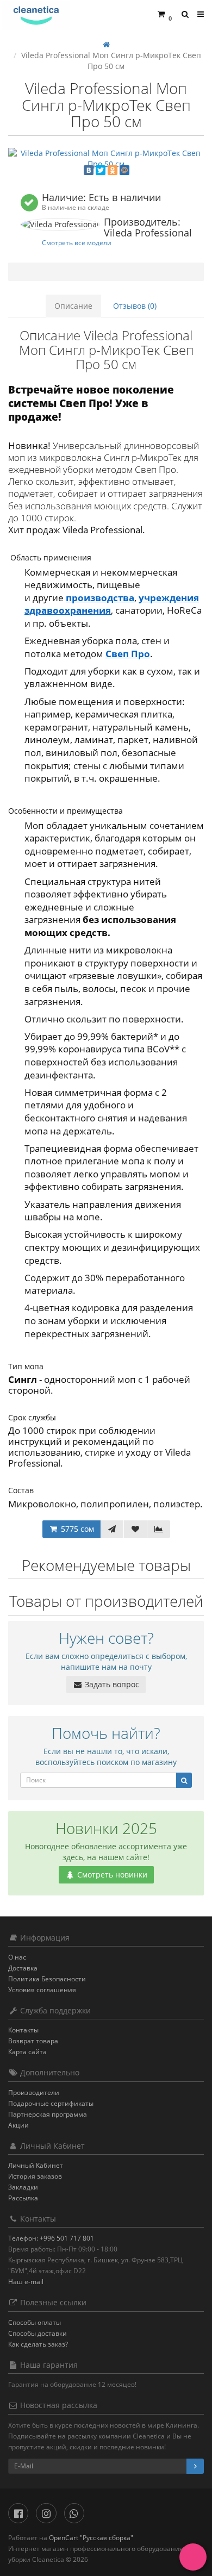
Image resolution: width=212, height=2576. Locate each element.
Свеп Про (128, 654)
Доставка (23, 1968)
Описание (73, 306)
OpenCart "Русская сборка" (91, 2538)
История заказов (35, 2176)
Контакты (23, 2030)
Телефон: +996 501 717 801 (51, 2238)
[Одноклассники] (113, 170)
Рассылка (23, 2198)
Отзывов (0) (135, 306)
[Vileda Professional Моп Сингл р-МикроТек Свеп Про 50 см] (106, 159)
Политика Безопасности (47, 1979)
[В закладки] (135, 1529)
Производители (34, 2092)
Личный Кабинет (36, 2165)
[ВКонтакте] (89, 170)
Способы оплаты (35, 2322)
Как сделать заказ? (38, 2344)
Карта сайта (27, 2052)
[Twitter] (101, 170)
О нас (17, 1957)
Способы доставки (38, 2333)
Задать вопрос (111, 1684)
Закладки (23, 2187)
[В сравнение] (159, 1529)
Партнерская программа (48, 2114)
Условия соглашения (42, 1990)
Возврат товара (33, 2041)
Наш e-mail (26, 2282)
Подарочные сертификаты (51, 2103)
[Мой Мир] (124, 170)
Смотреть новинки (111, 1875)
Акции (18, 2125)
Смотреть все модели (77, 242)
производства (100, 598)
